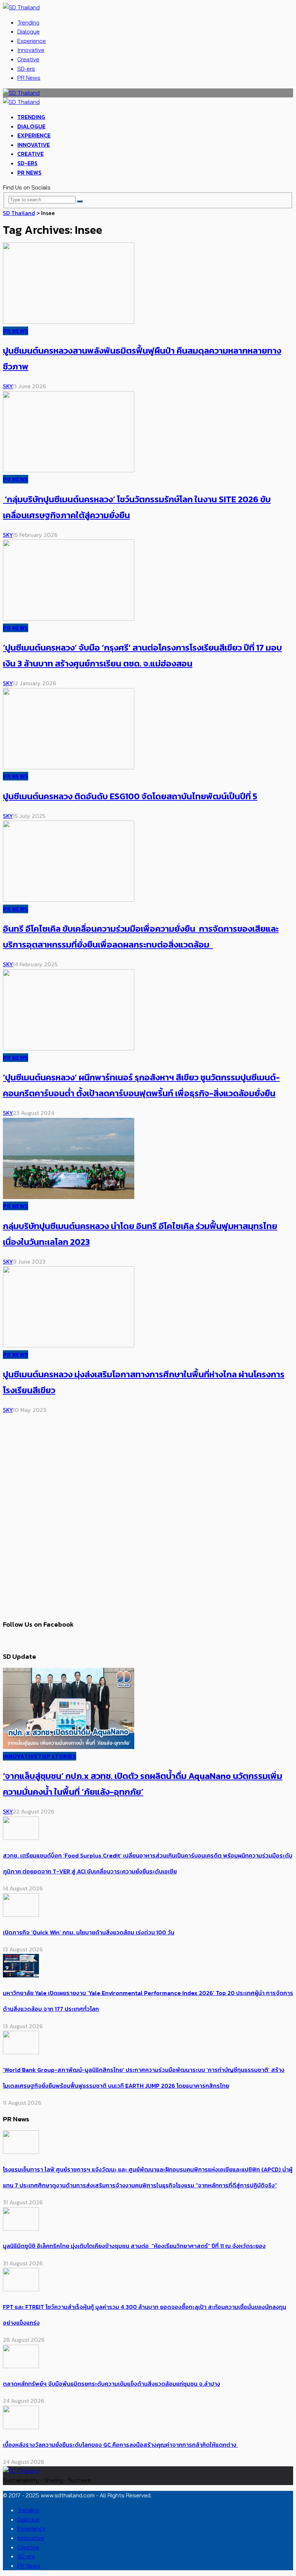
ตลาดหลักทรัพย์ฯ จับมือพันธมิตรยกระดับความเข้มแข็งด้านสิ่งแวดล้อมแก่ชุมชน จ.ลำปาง (112, 2384)
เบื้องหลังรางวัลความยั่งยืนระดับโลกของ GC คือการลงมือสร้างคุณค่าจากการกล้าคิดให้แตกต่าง (120, 2445)
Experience (32, 41)
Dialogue (29, 31)
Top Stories (57, 1756)
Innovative (31, 50)
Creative (28, 59)
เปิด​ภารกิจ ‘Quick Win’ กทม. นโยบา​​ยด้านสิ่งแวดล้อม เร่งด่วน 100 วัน (89, 1932)
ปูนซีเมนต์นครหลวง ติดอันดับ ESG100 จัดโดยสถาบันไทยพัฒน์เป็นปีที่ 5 (130, 796)
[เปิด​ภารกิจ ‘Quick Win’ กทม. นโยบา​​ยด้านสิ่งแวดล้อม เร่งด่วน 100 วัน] (21, 1915)
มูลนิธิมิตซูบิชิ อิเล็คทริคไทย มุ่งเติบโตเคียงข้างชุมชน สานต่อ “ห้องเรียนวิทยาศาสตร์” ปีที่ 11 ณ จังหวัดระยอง (134, 2246)
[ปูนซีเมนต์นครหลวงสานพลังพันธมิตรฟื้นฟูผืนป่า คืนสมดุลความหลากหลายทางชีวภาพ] (69, 322)
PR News (29, 78)
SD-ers (26, 69)
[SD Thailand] (21, 7)
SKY (8, 386)
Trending (28, 22)
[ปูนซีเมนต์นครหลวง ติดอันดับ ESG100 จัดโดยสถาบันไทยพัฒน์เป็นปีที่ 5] (69, 767)
